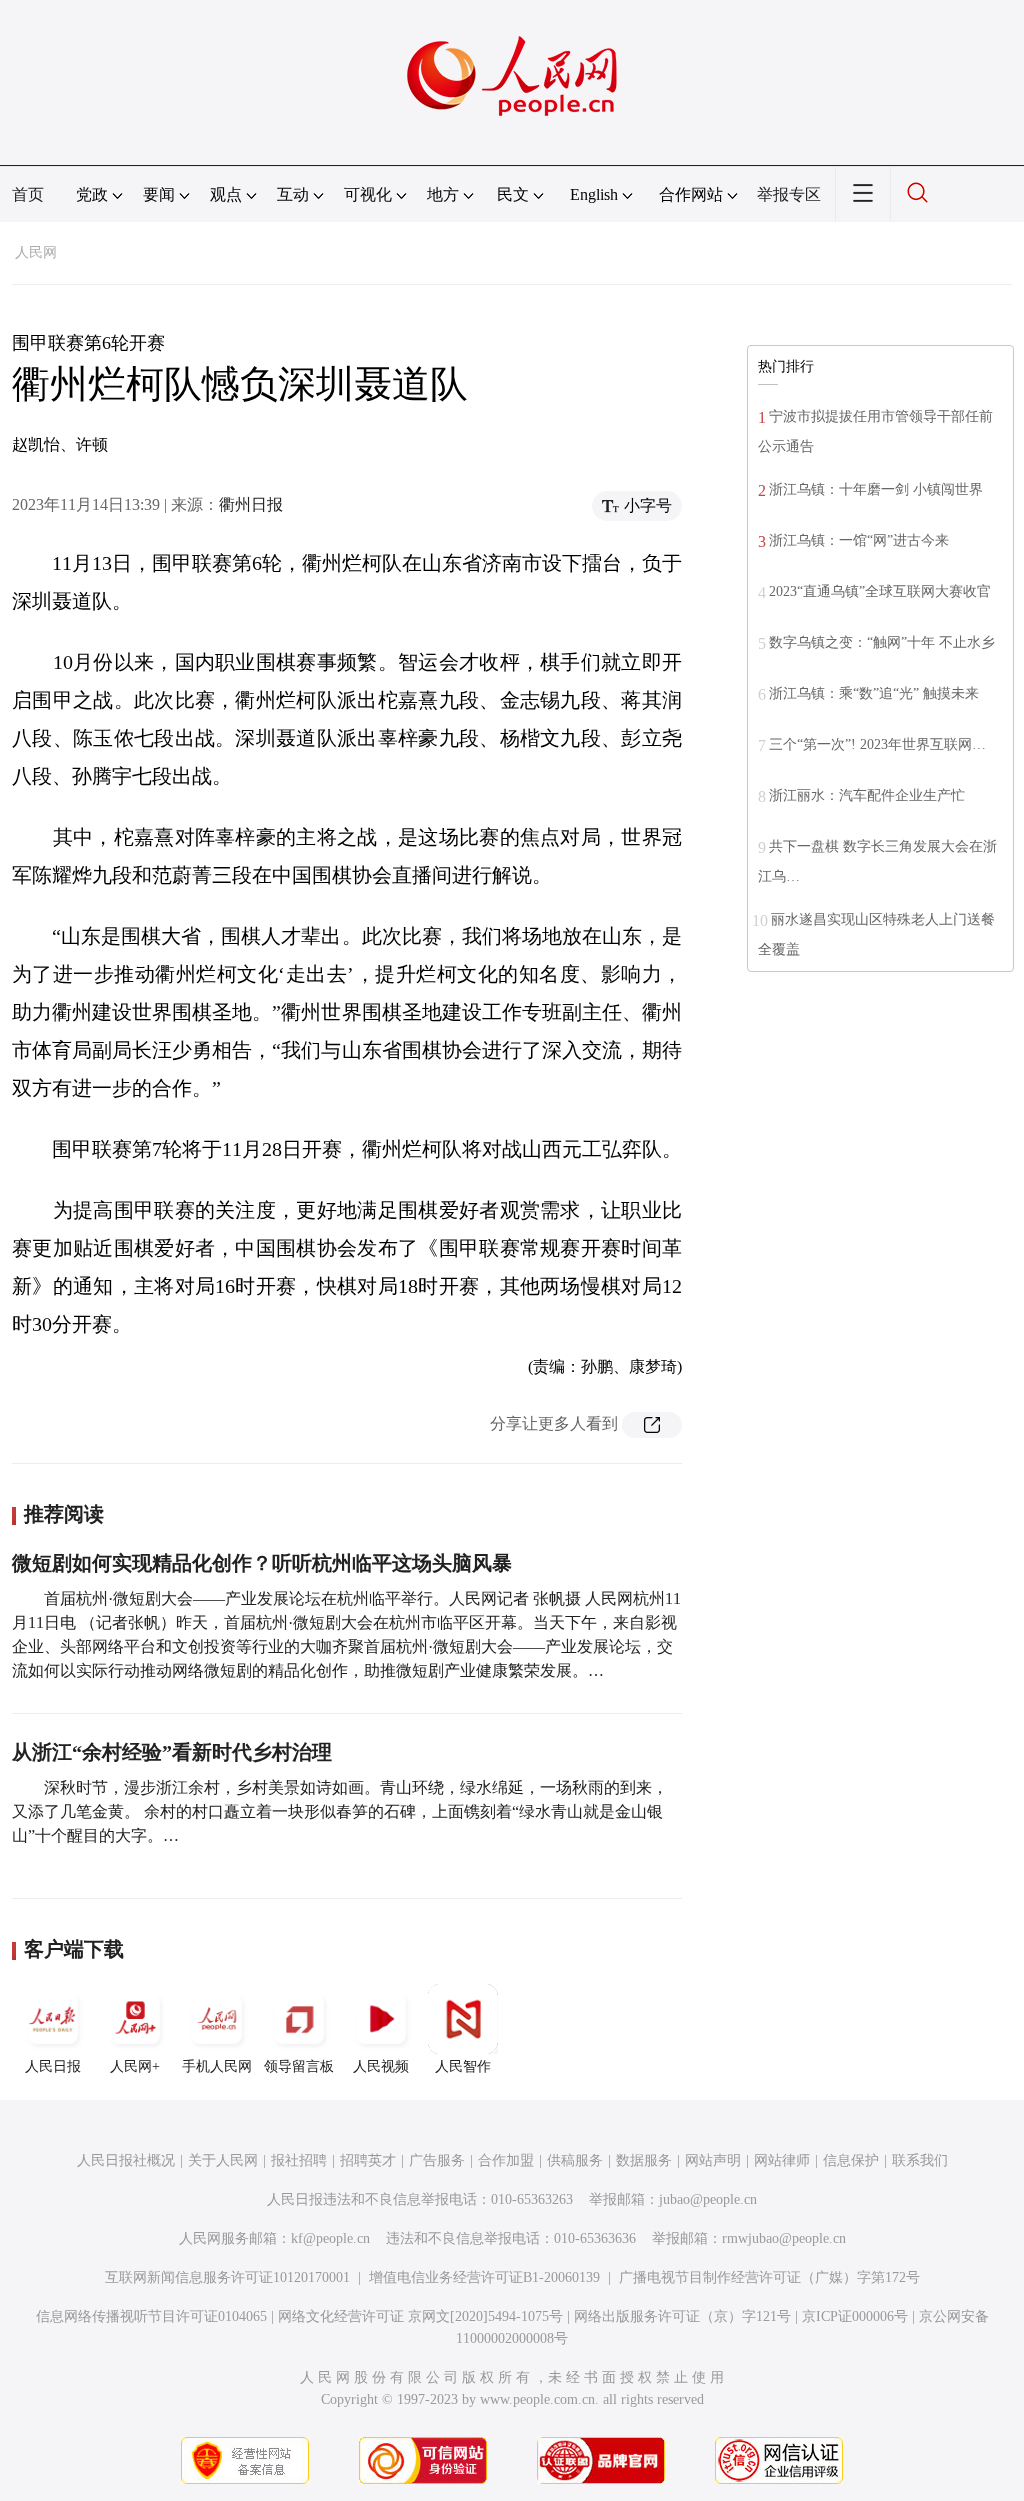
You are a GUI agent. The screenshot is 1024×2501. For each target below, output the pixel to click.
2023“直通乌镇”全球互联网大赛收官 (880, 591)
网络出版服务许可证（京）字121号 (682, 2316)
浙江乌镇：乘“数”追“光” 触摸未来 (874, 693)
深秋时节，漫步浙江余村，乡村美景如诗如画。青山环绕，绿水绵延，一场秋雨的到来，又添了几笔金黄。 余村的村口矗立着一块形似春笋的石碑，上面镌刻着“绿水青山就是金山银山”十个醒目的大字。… (340, 1811)
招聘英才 (368, 2160)
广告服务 (437, 2160)
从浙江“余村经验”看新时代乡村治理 (172, 1752)
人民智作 (463, 2066)
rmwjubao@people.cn (784, 2238)
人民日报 (53, 2066)
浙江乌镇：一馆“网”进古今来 (859, 540)
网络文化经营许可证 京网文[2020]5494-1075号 (420, 2316)
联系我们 (920, 2160)
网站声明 (713, 2160)
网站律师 (782, 2160)
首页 (28, 194)
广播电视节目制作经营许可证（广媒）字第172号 (769, 2277)
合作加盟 (506, 2160)
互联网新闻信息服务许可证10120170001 (227, 2277)
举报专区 (789, 194)
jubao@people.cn (708, 2199)
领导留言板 (299, 2066)
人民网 (36, 252)
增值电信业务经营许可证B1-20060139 (484, 2277)
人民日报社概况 (126, 2160)
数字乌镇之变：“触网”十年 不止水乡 (882, 642)
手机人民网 (217, 2066)
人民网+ (135, 2066)
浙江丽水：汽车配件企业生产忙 (867, 795)
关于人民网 (223, 2160)
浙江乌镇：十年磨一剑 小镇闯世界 (876, 489)
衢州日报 (251, 504)
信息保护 (851, 2160)
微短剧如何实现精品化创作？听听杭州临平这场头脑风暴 (262, 1563)
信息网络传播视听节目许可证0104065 (151, 2316)
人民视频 (381, 2066)
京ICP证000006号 (855, 2316)
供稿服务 (575, 2160)
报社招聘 (299, 2160)
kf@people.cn (330, 2238)
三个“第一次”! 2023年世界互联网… (877, 744)
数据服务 (644, 2160)
